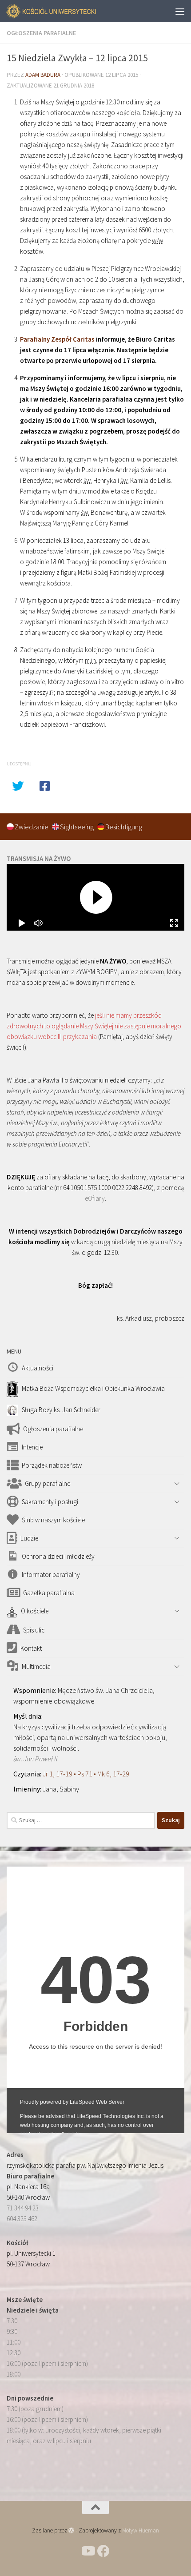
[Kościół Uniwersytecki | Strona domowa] (67, 11)
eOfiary (95, 1198)
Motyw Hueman (141, 2530)
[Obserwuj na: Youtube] (88, 2551)
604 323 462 (22, 2219)
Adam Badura (43, 75)
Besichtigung (124, 827)
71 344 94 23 (23, 2208)
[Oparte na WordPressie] (71, 2530)
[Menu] (180, 11)
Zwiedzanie (32, 827)
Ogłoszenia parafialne (41, 33)
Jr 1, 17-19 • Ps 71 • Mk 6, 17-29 (86, 1774)
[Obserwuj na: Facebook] (103, 2551)
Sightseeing (78, 827)
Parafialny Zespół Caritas (57, 339)
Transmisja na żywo (39, 858)
